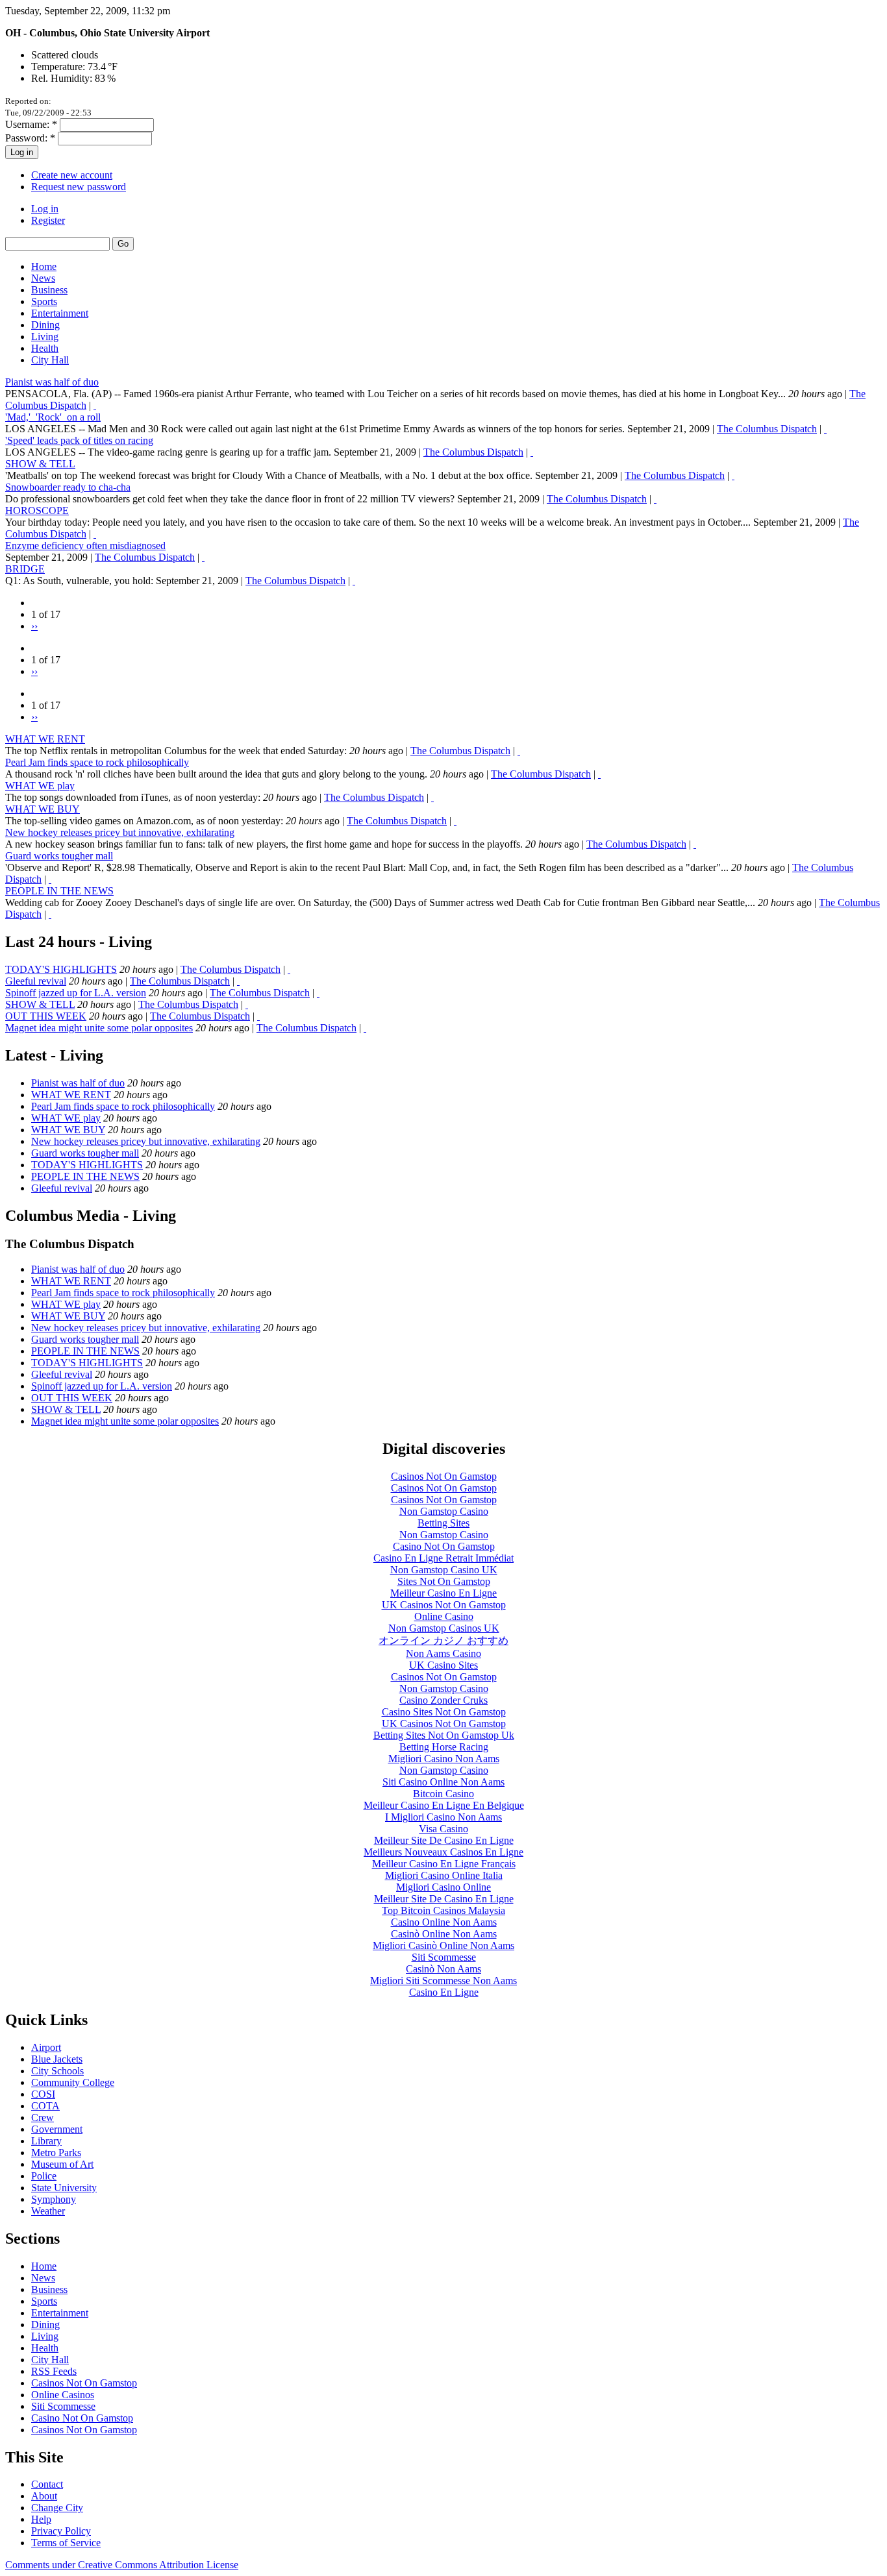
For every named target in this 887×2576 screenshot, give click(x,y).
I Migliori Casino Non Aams (443, 1817)
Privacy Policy (61, 2531)
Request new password (79, 187)
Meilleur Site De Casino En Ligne (444, 1840)
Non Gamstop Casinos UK (444, 1628)
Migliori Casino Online (443, 1887)
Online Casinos (63, 2395)
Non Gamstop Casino (444, 1511)
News (43, 278)
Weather (48, 2211)
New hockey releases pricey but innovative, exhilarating (120, 832)
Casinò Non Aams (443, 1969)
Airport (46, 2047)
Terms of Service (66, 2543)
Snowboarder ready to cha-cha (68, 487)
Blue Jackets (57, 2059)
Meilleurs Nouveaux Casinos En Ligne (443, 1852)
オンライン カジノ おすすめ (443, 1640)
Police (44, 2176)
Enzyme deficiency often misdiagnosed (85, 546)
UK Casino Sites (443, 1665)
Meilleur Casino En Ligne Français (444, 1864)
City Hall (50, 360)
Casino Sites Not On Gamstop (444, 1712)
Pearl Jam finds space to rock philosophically (97, 762)
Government (57, 2129)
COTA (45, 2106)
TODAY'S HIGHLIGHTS (61, 969)
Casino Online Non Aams (444, 1922)
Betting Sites (443, 1523)
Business (49, 290)
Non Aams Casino (443, 1653)
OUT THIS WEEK (46, 1016)
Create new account (72, 175)
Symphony (54, 2199)
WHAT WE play (40, 786)
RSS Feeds (54, 2371)
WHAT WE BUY (43, 809)
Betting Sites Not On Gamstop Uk (444, 1735)
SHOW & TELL (40, 464)
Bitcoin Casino (443, 1794)
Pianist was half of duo (52, 382)
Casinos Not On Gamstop (444, 1476)
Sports (44, 301)
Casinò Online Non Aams (444, 1934)
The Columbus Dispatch (767, 429)
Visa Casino (443, 1829)
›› (34, 626)
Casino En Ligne (444, 1992)
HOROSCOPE (37, 510)
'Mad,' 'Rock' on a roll (53, 417)
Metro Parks (56, 2153)
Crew (43, 2117)
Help (41, 2519)
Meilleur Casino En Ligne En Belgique (444, 1805)
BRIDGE (25, 569)
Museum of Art (62, 2164)
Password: (30, 138)
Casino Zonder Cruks (443, 1700)
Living (45, 337)
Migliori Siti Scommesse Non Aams (443, 1981)
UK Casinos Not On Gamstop (444, 1605)
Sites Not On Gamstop (444, 1581)
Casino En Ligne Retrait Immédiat (443, 1558)
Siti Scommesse (444, 1957)
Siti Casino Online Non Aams (443, 1782)
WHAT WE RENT (45, 739)
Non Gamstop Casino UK (444, 1570)
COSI (43, 2094)
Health (45, 348)
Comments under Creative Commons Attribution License (122, 2565)
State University (64, 2188)
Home (44, 266)
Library (46, 2141)
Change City (57, 2508)
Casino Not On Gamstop (444, 1546)
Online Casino (444, 1616)
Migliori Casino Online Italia (444, 1875)
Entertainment (60, 313)
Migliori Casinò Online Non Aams (443, 1945)
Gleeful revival (36, 981)
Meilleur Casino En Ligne (443, 1593)
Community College (73, 2082)
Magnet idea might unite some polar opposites (99, 1028)
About (44, 2496)
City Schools (57, 2071)
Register (48, 220)
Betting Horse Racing (444, 1747)
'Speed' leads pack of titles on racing (79, 440)
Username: (31, 124)
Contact (47, 2484)
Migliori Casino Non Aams (444, 1759)
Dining (45, 325)
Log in (45, 209)
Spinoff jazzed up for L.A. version (76, 993)
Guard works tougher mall (59, 856)
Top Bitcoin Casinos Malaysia (443, 1910)
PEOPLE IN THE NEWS (59, 891)
